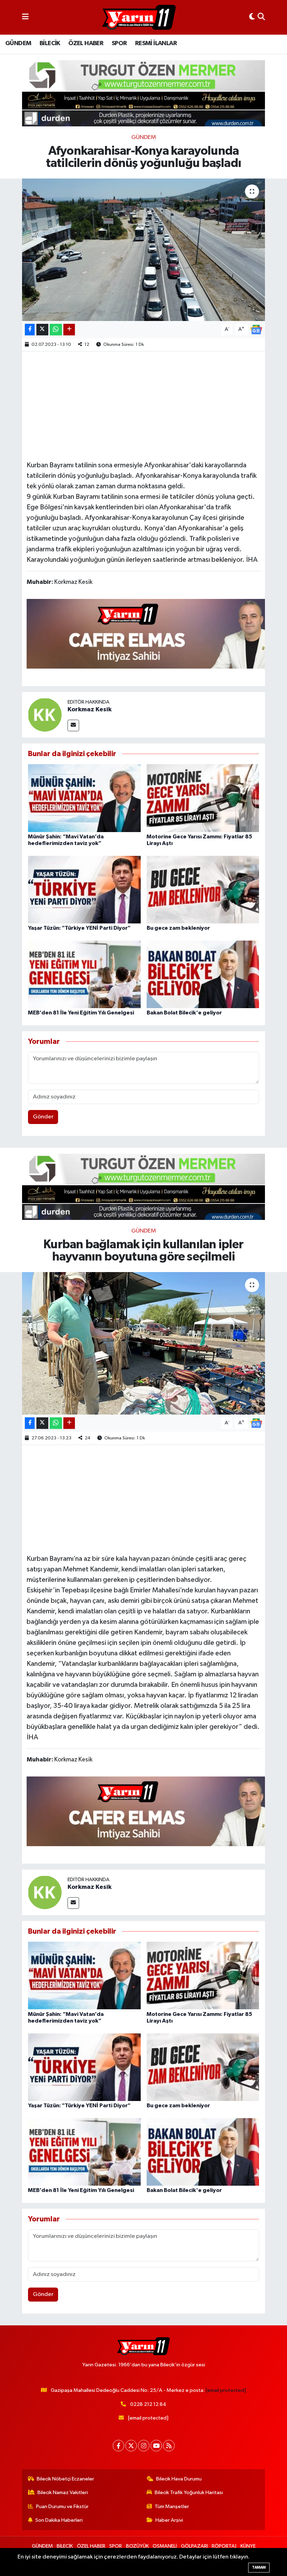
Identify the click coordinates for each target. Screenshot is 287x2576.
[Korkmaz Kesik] (45, 715)
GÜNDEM (18, 43)
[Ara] (261, 17)
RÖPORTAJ (224, 2546)
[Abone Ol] (256, 330)
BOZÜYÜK (137, 2546)
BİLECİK (50, 43)
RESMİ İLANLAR (156, 43)
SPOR (119, 43)
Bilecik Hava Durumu (179, 2479)
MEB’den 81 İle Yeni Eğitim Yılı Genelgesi (81, 1013)
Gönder (43, 1117)
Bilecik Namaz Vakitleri (63, 2493)
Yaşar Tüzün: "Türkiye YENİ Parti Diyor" (79, 928)
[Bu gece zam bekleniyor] (203, 889)
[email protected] (226, 2390)
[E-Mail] (73, 725)
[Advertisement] (154, 405)
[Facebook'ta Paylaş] (30, 330)
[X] (131, 2446)
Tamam (259, 2567)
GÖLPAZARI (194, 2546)
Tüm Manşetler (172, 2507)
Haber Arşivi (169, 2520)
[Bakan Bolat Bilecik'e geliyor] (203, 974)
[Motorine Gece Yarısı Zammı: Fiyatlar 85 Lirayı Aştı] (203, 798)
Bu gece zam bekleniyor (178, 928)
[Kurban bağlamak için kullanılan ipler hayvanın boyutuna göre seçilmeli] (144, 1343)
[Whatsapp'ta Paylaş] (56, 330)
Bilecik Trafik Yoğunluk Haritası (189, 2493)
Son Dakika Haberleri (59, 2520)
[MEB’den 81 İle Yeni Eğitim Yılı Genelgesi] (84, 974)
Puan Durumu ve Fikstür (62, 2507)
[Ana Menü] (25, 17)
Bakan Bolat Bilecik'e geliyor (184, 1013)
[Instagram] (144, 2446)
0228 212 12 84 (148, 2404)
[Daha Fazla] (69, 330)
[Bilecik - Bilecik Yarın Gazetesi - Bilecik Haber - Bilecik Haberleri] (139, 18)
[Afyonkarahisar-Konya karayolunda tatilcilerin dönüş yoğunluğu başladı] (144, 250)
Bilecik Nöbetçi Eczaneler (65, 2479)
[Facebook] (118, 2446)
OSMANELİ (165, 2546)
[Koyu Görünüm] (252, 17)
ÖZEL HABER (86, 43)
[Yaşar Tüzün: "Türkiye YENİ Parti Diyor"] (84, 889)
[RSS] (169, 2446)
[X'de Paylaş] (42, 330)
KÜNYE (248, 2546)
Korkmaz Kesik (90, 710)
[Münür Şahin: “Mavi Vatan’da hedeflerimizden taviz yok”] (84, 798)
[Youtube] (156, 2446)
